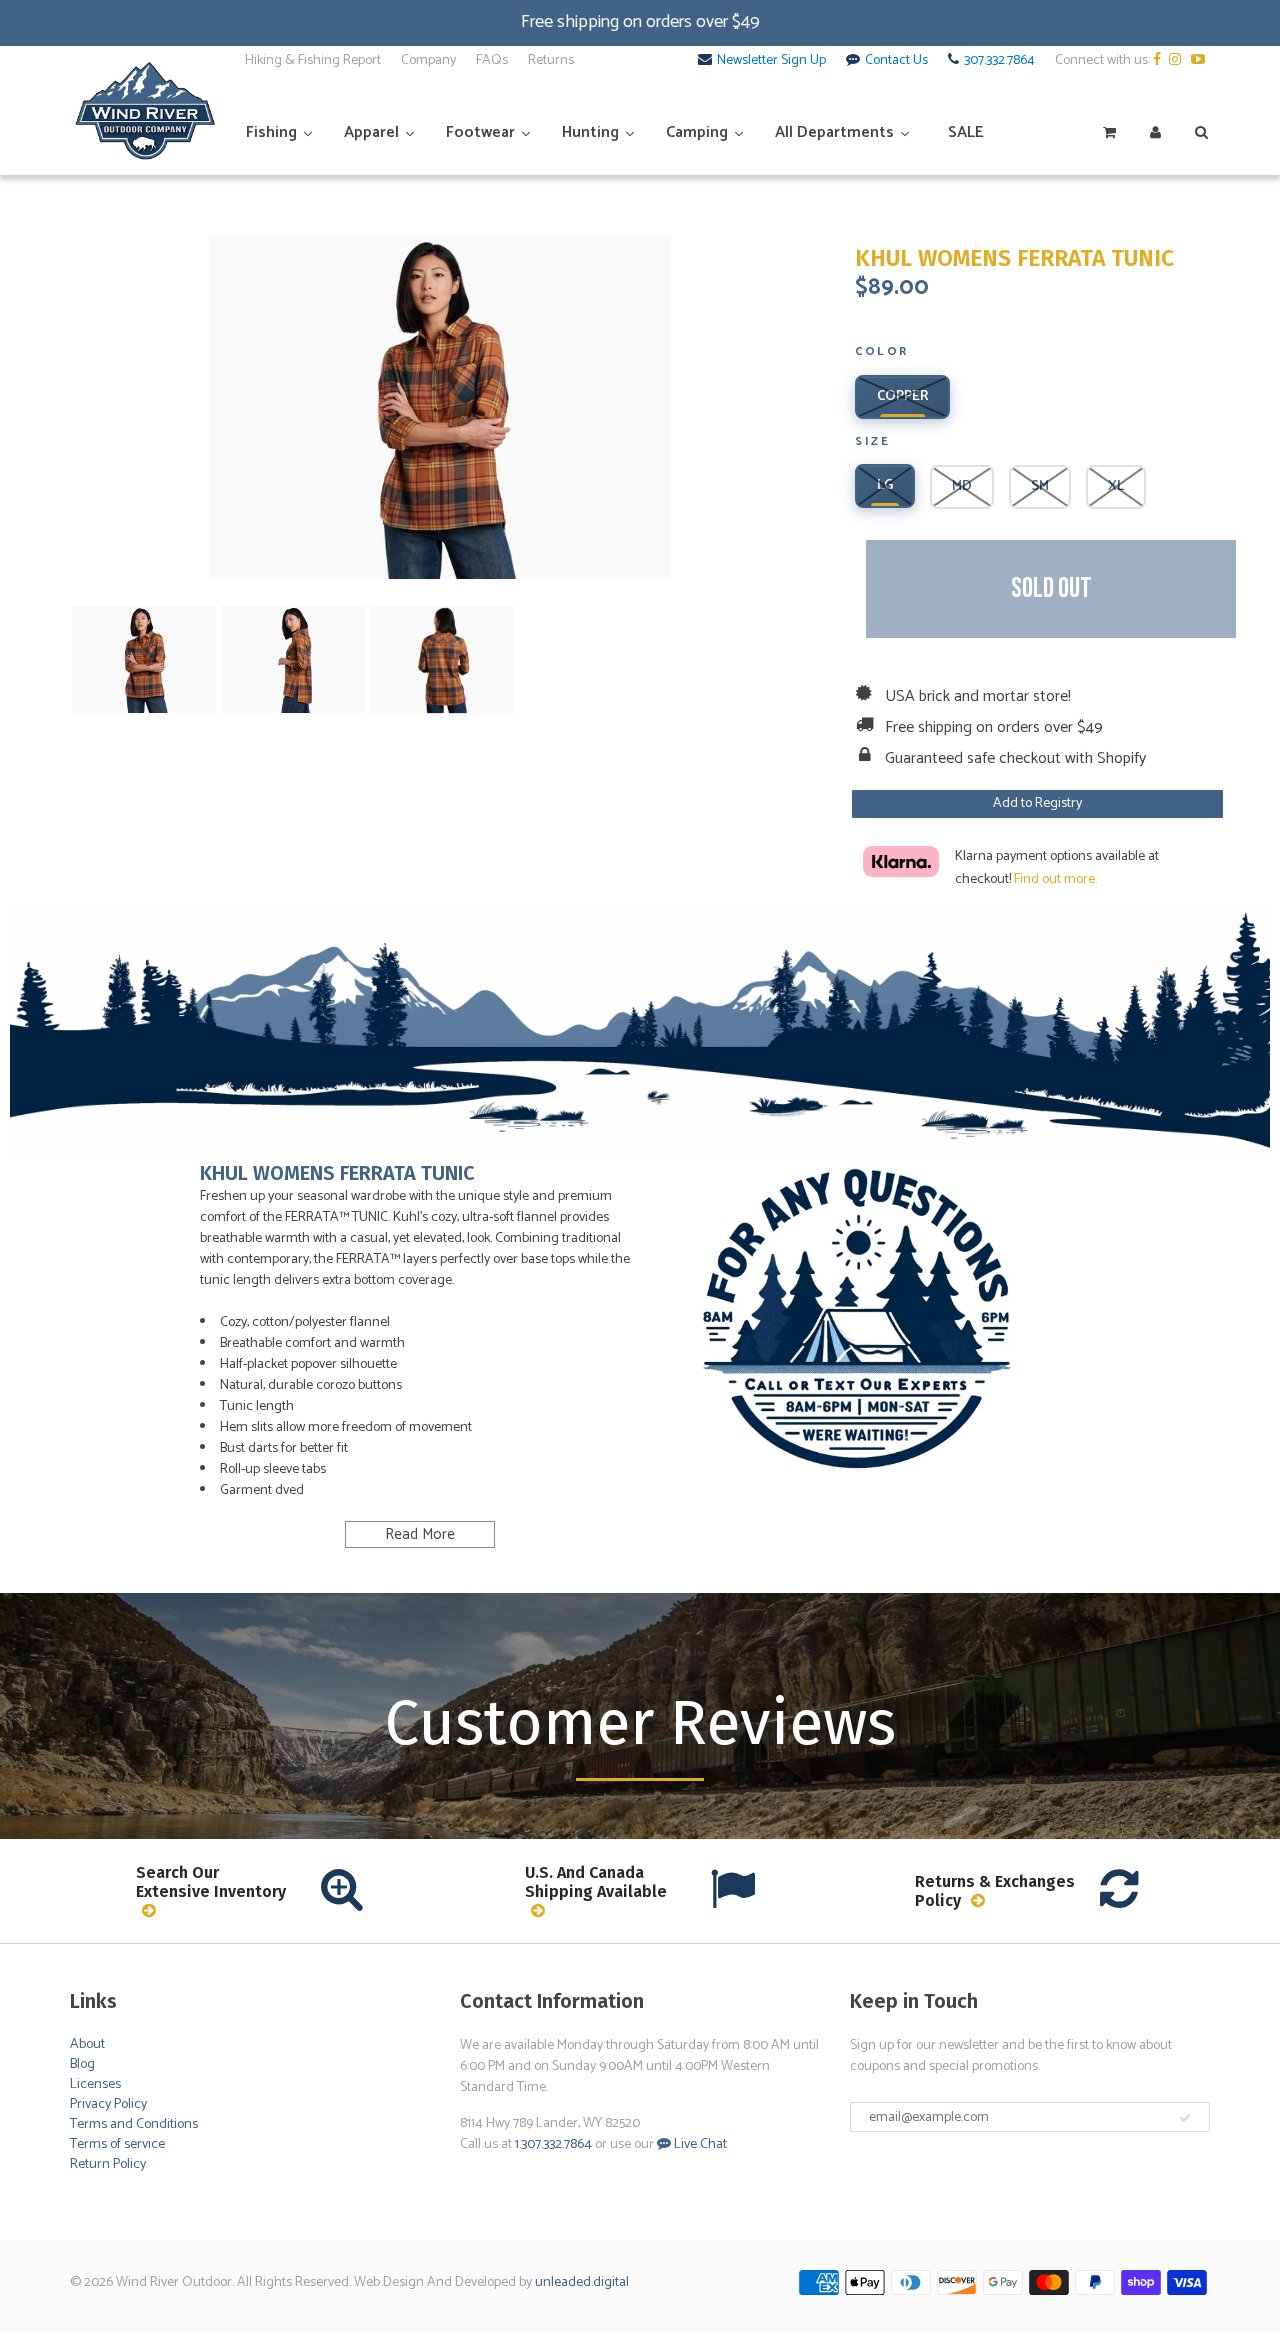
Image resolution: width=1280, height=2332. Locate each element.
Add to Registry (1037, 803)
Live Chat (699, 2144)
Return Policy (108, 2164)
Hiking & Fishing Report (313, 61)
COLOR (882, 353)
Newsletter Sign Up (771, 61)
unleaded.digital (582, 2282)
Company (428, 61)
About (87, 2044)
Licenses (95, 2084)
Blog (82, 2064)
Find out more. (1055, 879)
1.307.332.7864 (553, 2144)
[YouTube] (1200, 61)
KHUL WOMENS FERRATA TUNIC (1014, 258)
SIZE (872, 443)
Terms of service (117, 2144)
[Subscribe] (1185, 2118)
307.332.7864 (999, 61)
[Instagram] (1178, 61)
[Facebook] (1159, 61)
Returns (551, 61)
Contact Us (896, 61)
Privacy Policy (108, 2104)
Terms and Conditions (134, 2124)
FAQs (492, 61)
